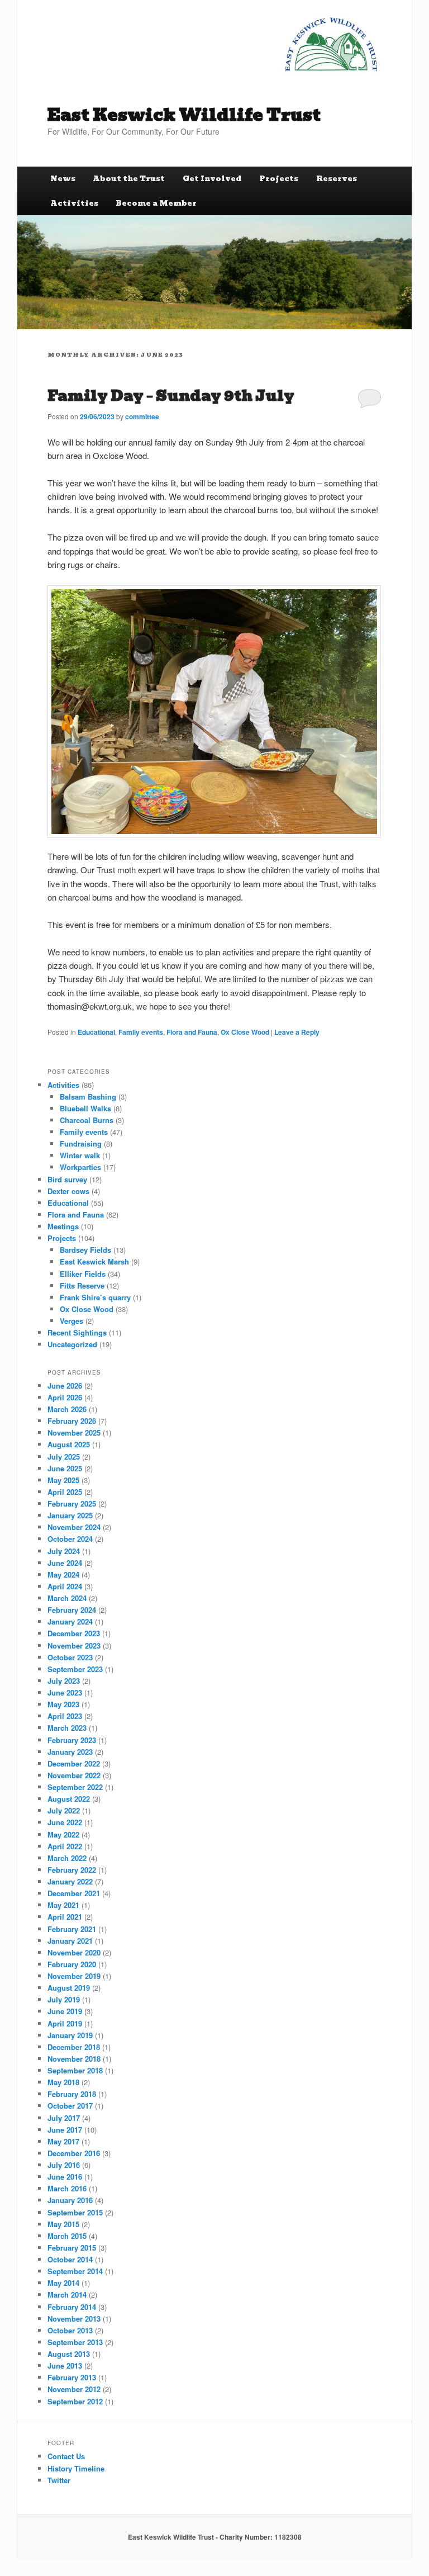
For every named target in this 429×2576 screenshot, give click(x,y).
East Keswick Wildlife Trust (184, 115)
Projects (279, 179)
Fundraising (81, 1143)
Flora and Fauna (192, 1032)
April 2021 (65, 1917)
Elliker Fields (83, 1274)
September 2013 (75, 2342)
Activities (74, 203)
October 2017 (70, 2106)
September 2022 (75, 1787)
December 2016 (74, 2153)
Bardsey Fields (85, 1250)
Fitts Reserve (82, 1285)
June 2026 (65, 1386)
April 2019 (65, 2023)
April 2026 (65, 1397)
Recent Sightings (77, 1332)
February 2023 (72, 1740)
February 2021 (72, 1929)
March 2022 (67, 1858)
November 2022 (74, 1775)
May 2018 (63, 2082)
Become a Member (156, 203)
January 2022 (70, 1881)
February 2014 (72, 2307)
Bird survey (67, 1179)
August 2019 (69, 1988)
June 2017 (65, 2130)
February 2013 (72, 2377)
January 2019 (70, 2035)
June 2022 (65, 1822)
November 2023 (74, 1645)
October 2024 (70, 1539)
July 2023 (64, 1681)
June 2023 (65, 1692)
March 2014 (67, 2295)
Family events (141, 1032)
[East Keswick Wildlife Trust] (331, 44)
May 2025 (63, 1480)
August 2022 (69, 1799)
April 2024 (65, 1586)
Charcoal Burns (87, 1120)
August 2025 (69, 1444)
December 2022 (74, 1763)
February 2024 (72, 1610)
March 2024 (67, 1598)
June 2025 (65, 1468)
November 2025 (74, 1433)
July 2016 (64, 2165)
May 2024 (63, 1575)
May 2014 (63, 2283)
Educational (96, 1032)
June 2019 (65, 2011)
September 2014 (75, 2271)
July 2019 (64, 1999)
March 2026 (67, 1409)
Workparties (80, 1167)
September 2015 (75, 2212)
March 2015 (67, 2236)
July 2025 (64, 1457)
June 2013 (65, 2366)
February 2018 (72, 2094)
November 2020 (74, 1952)
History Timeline (76, 2468)
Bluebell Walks (85, 1108)
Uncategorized (72, 1344)
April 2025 (65, 1492)
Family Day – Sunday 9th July (171, 396)
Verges (71, 1321)
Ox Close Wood (245, 1032)
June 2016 (65, 2177)
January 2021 (70, 1941)
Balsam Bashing (88, 1097)
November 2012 (74, 2389)
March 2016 (67, 2188)
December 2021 (74, 1893)
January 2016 (70, 2200)
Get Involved (212, 179)
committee (142, 416)
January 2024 (70, 1621)
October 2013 (70, 2330)
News (63, 179)
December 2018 (74, 2047)
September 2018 (75, 2070)
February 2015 (72, 2248)
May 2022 (63, 1834)
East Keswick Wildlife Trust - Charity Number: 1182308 (215, 2537)
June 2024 (65, 1563)
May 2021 (63, 1905)
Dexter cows (68, 1191)
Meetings (63, 1226)
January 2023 (70, 1752)
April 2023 (65, 1716)
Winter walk (80, 1155)
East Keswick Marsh (94, 1261)
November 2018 (74, 2059)
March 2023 (67, 1728)
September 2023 (75, 1669)
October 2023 (70, 1657)
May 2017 (63, 2141)
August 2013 (69, 2354)
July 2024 (64, 1551)
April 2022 (65, 1846)
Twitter (59, 2480)
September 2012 (75, 2401)
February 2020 (72, 1964)
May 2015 (63, 2224)
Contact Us (66, 2456)
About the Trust (129, 179)
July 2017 (64, 2118)
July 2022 (64, 1810)
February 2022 (72, 1870)
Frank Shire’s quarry (95, 1297)
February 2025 (72, 1504)
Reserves (337, 179)
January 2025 (70, 1515)
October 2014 (70, 2259)
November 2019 (74, 1976)
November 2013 (74, 2319)
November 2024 (74, 1527)
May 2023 (63, 1704)
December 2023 (74, 1633)
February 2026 (72, 1421)
